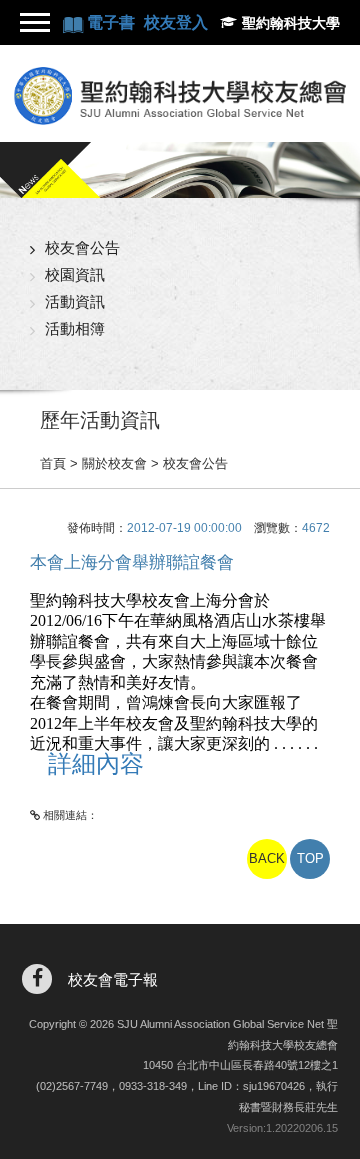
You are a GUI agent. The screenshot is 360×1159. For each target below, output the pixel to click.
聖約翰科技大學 (291, 23)
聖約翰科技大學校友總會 (179, 96)
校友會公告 (82, 247)
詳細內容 (96, 764)
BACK (267, 858)
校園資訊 (75, 274)
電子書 (113, 22)
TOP (310, 858)
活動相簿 (75, 328)
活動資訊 (75, 301)
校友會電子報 (113, 979)
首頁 (53, 463)
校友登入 (176, 22)
